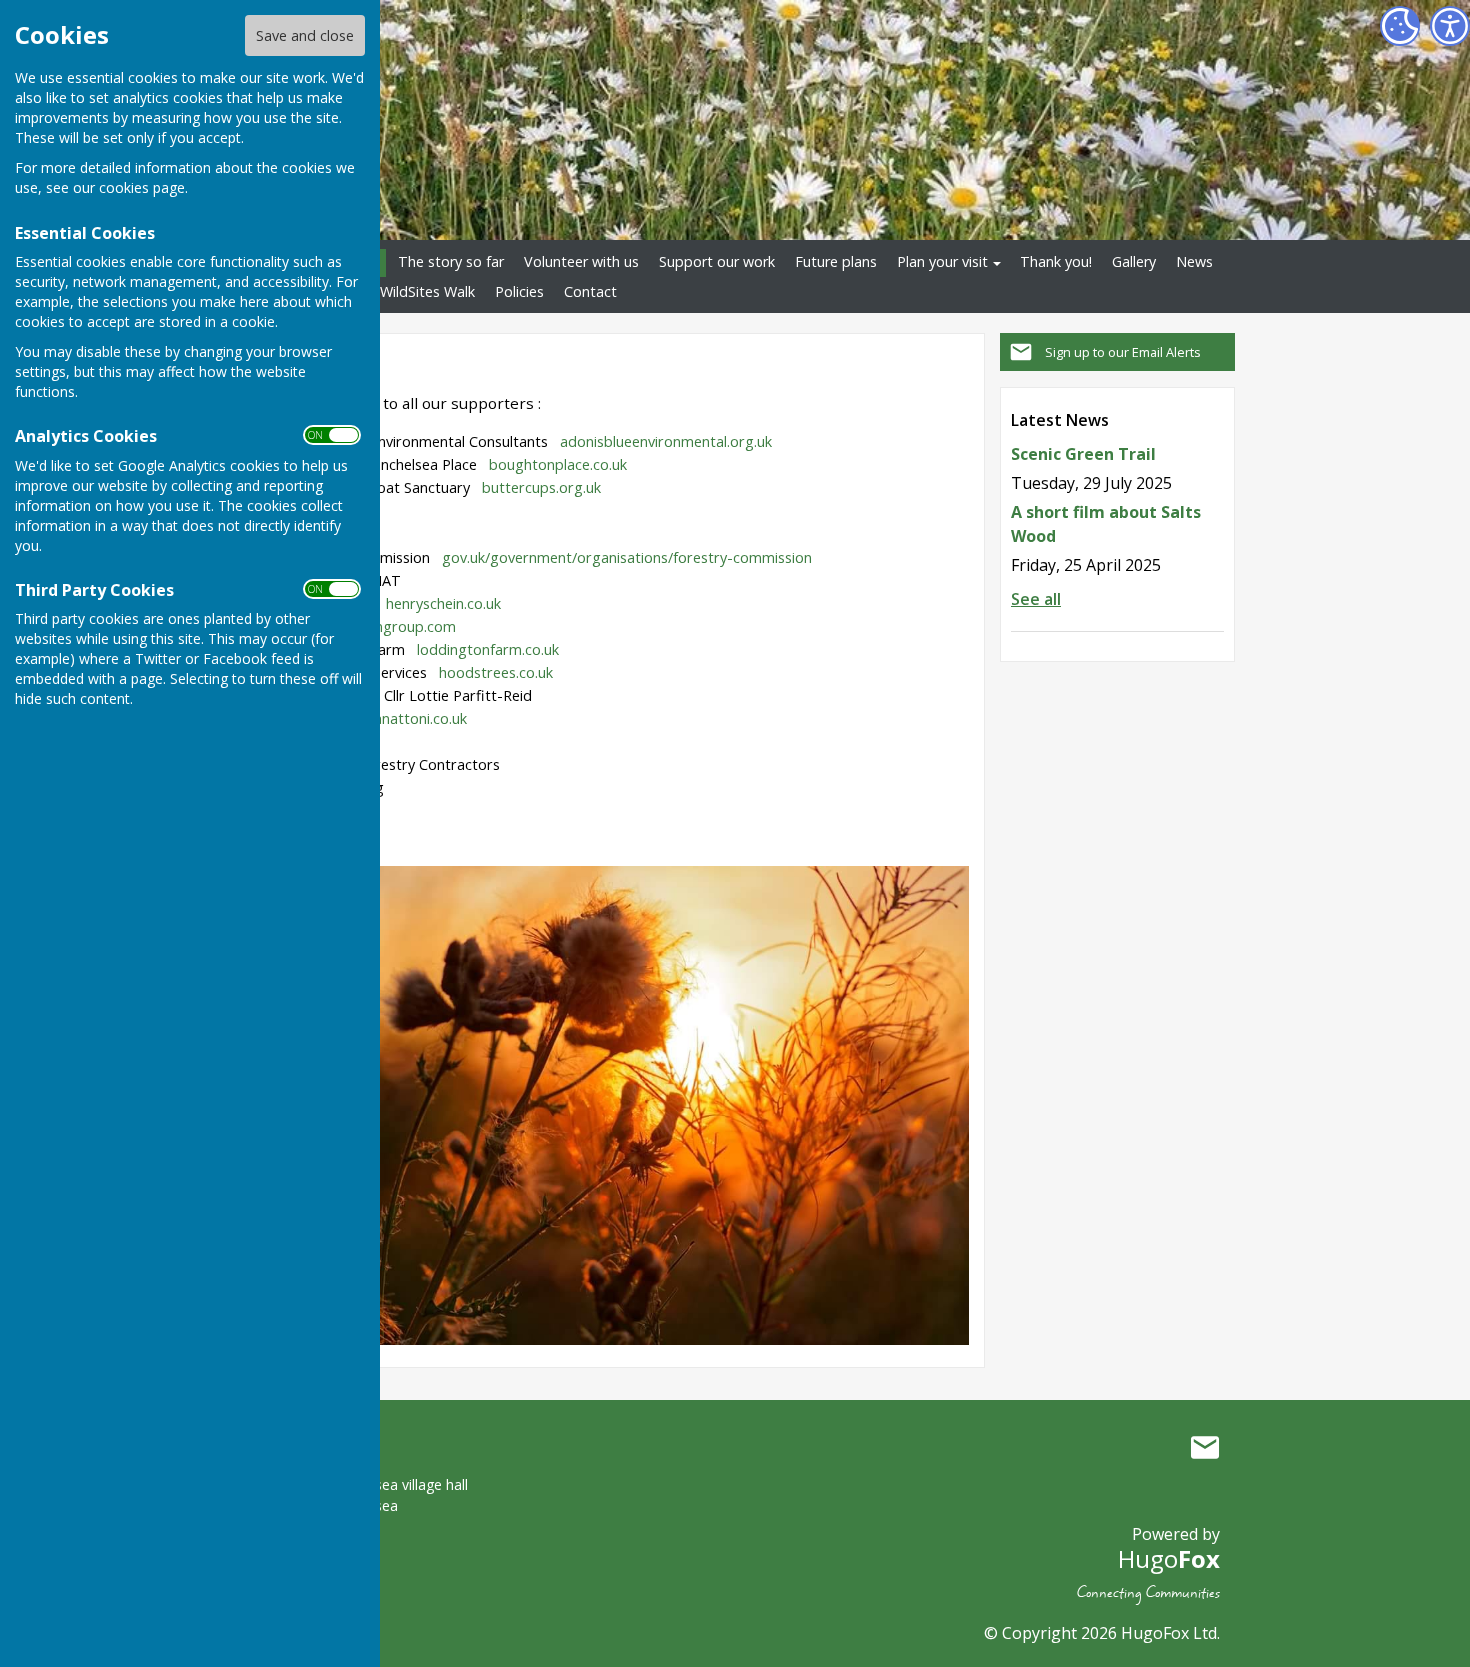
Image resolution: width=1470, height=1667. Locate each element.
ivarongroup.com (399, 626)
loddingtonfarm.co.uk (488, 649)
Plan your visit (942, 261)
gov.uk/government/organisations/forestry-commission (627, 557)
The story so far (451, 261)
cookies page (142, 187)
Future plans (836, 261)
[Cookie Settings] (1400, 26)
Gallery (1134, 261)
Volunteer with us (581, 261)
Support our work (717, 261)
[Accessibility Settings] (1450, 26)
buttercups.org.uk (541, 487)
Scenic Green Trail (1083, 454)
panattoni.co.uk (416, 718)
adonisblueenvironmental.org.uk (666, 441)
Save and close (305, 35)
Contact (590, 291)
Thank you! (1056, 261)
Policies (519, 291)
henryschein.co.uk (443, 603)
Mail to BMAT (1205, 1447)
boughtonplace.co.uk (558, 464)
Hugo (1169, 1558)
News (1194, 261)
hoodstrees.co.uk (496, 672)
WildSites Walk (427, 291)
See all (1036, 599)
